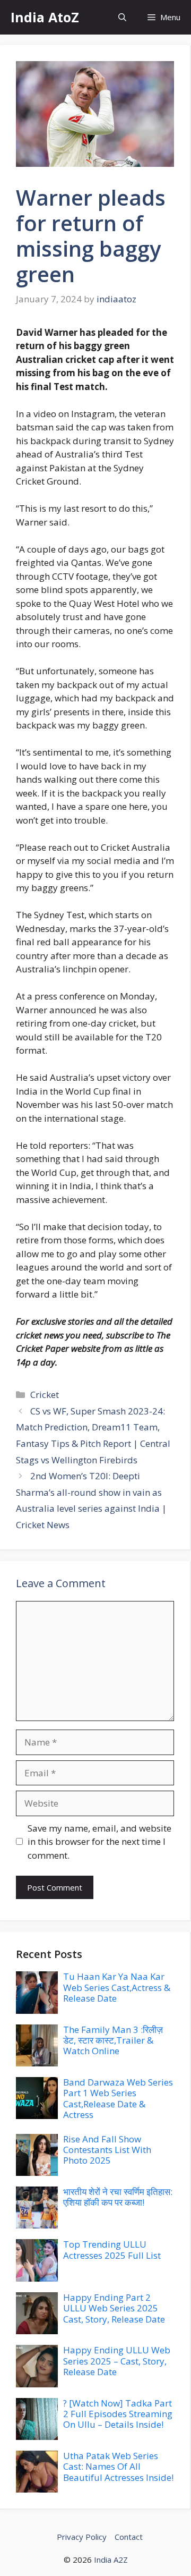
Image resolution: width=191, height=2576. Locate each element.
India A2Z (111, 2560)
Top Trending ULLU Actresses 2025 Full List (112, 2249)
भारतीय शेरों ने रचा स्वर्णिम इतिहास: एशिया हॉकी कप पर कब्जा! (118, 2197)
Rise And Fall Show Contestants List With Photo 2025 (107, 2150)
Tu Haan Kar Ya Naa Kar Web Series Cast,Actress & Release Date (117, 1987)
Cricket (45, 1395)
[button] (122, 17)
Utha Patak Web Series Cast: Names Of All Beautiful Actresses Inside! (118, 2467)
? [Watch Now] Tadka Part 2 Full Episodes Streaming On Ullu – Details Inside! (118, 2414)
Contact (129, 2537)
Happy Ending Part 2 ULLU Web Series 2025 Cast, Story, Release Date (114, 2308)
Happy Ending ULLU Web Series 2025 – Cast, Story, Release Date (117, 2361)
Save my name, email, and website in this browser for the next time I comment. (99, 1842)
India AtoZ (45, 17)
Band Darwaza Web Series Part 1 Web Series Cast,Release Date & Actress (118, 2098)
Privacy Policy (82, 2537)
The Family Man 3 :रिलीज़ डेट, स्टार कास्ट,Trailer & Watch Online (113, 2040)
